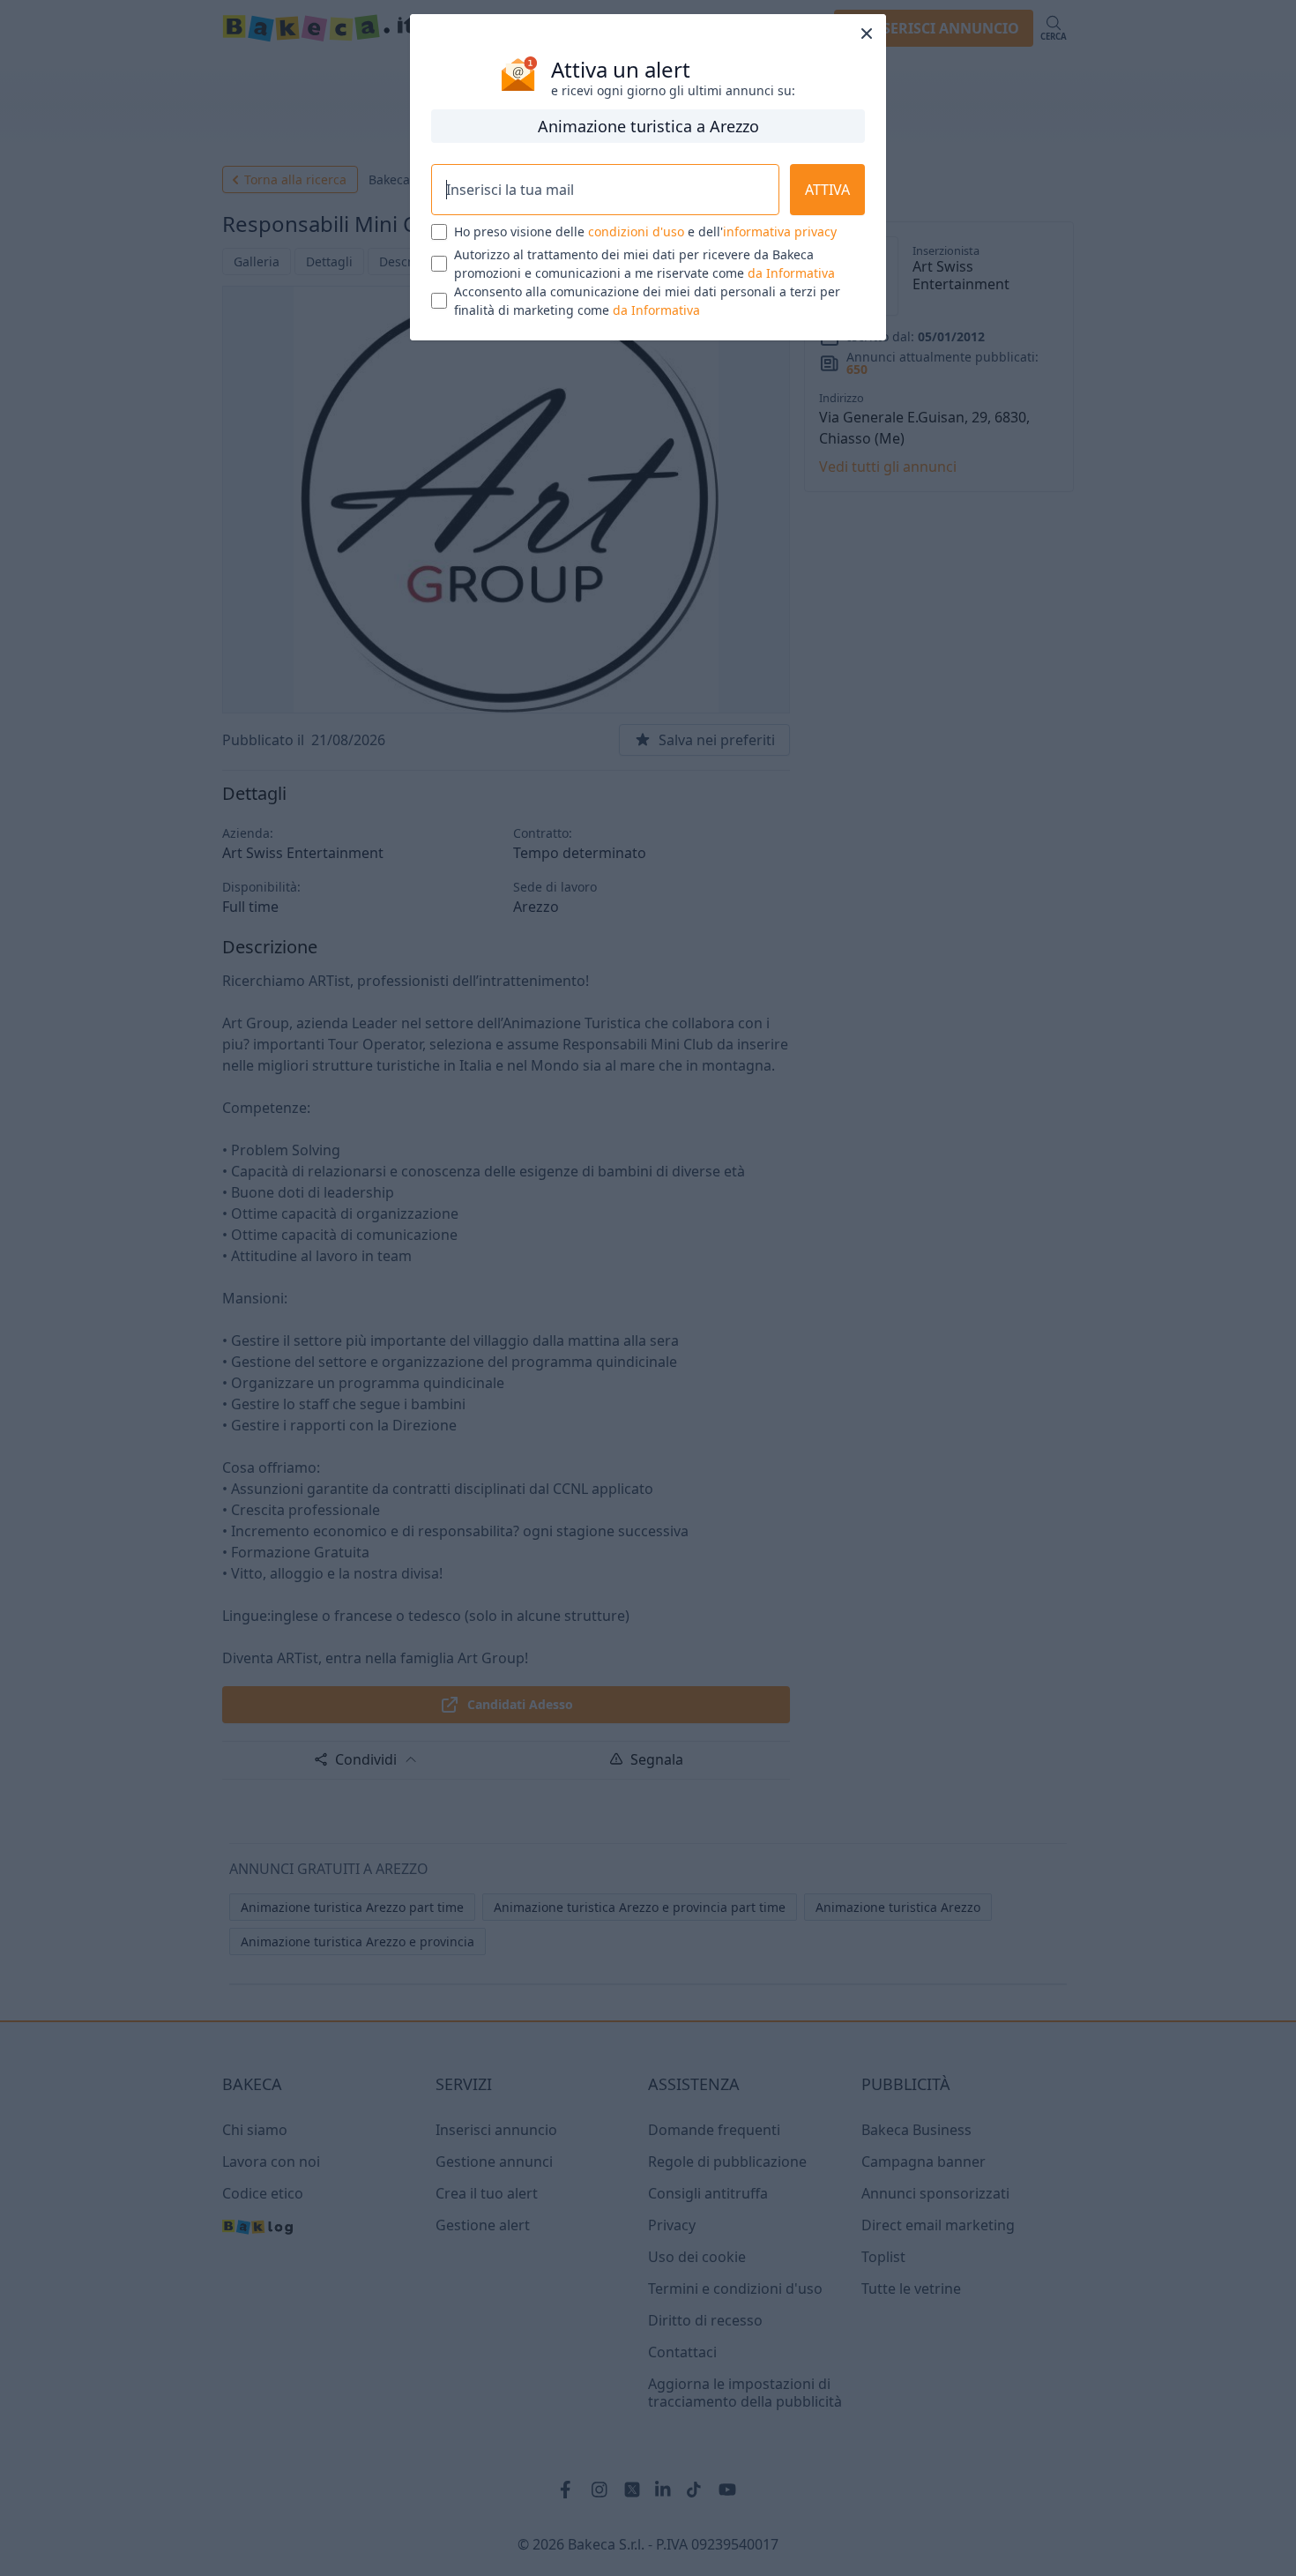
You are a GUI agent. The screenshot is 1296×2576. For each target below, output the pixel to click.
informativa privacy (780, 231)
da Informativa (791, 273)
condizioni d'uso (636, 231)
